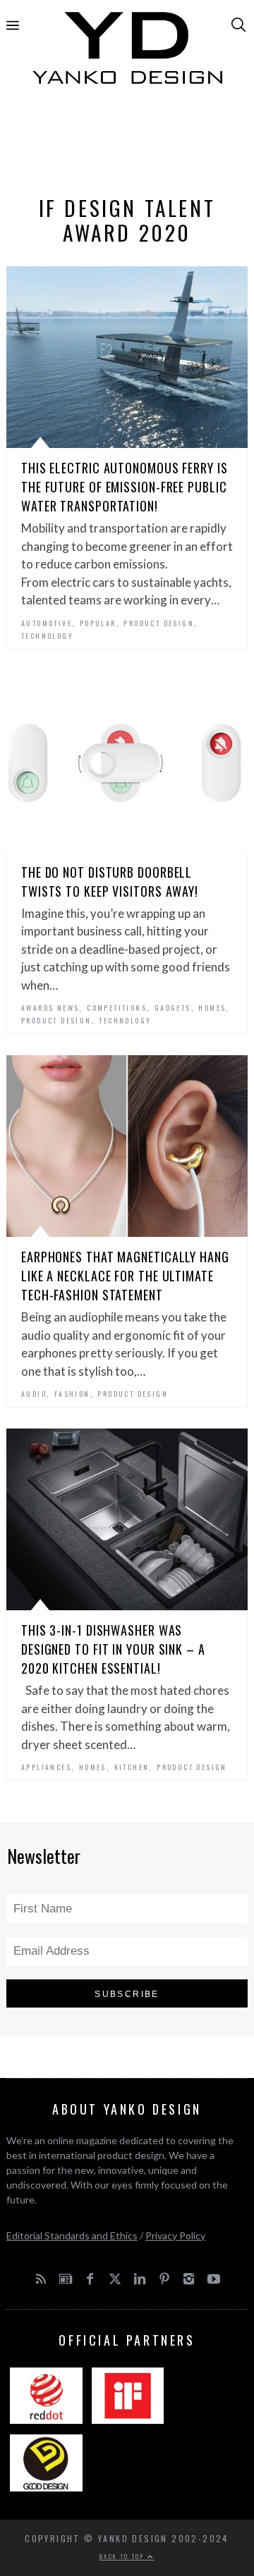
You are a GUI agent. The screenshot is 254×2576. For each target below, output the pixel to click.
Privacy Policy (175, 2235)
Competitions (117, 1008)
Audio (34, 1394)
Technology (47, 636)
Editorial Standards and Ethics (72, 2235)
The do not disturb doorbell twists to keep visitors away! (110, 882)
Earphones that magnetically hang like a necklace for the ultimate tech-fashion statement (125, 1276)
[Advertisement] (127, 146)
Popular (98, 623)
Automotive (47, 623)
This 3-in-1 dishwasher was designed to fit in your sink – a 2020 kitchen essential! (113, 1649)
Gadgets (173, 1008)
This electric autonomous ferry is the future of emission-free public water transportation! (125, 487)
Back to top (123, 2556)
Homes (212, 1008)
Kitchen (132, 1767)
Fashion (72, 1394)
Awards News (50, 1008)
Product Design (159, 623)
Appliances (46, 1767)
